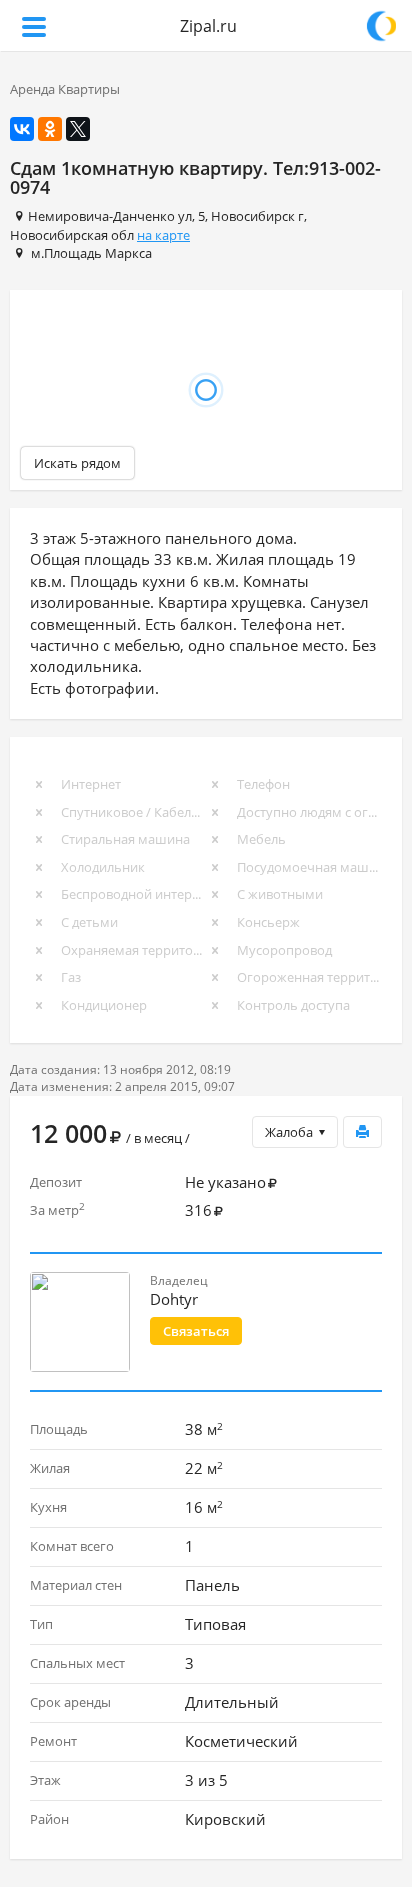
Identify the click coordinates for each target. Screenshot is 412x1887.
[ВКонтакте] (22, 129)
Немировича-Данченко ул (110, 216)
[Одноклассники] (50, 129)
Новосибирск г (257, 216)
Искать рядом (77, 463)
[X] (78, 129)
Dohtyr (174, 1299)
